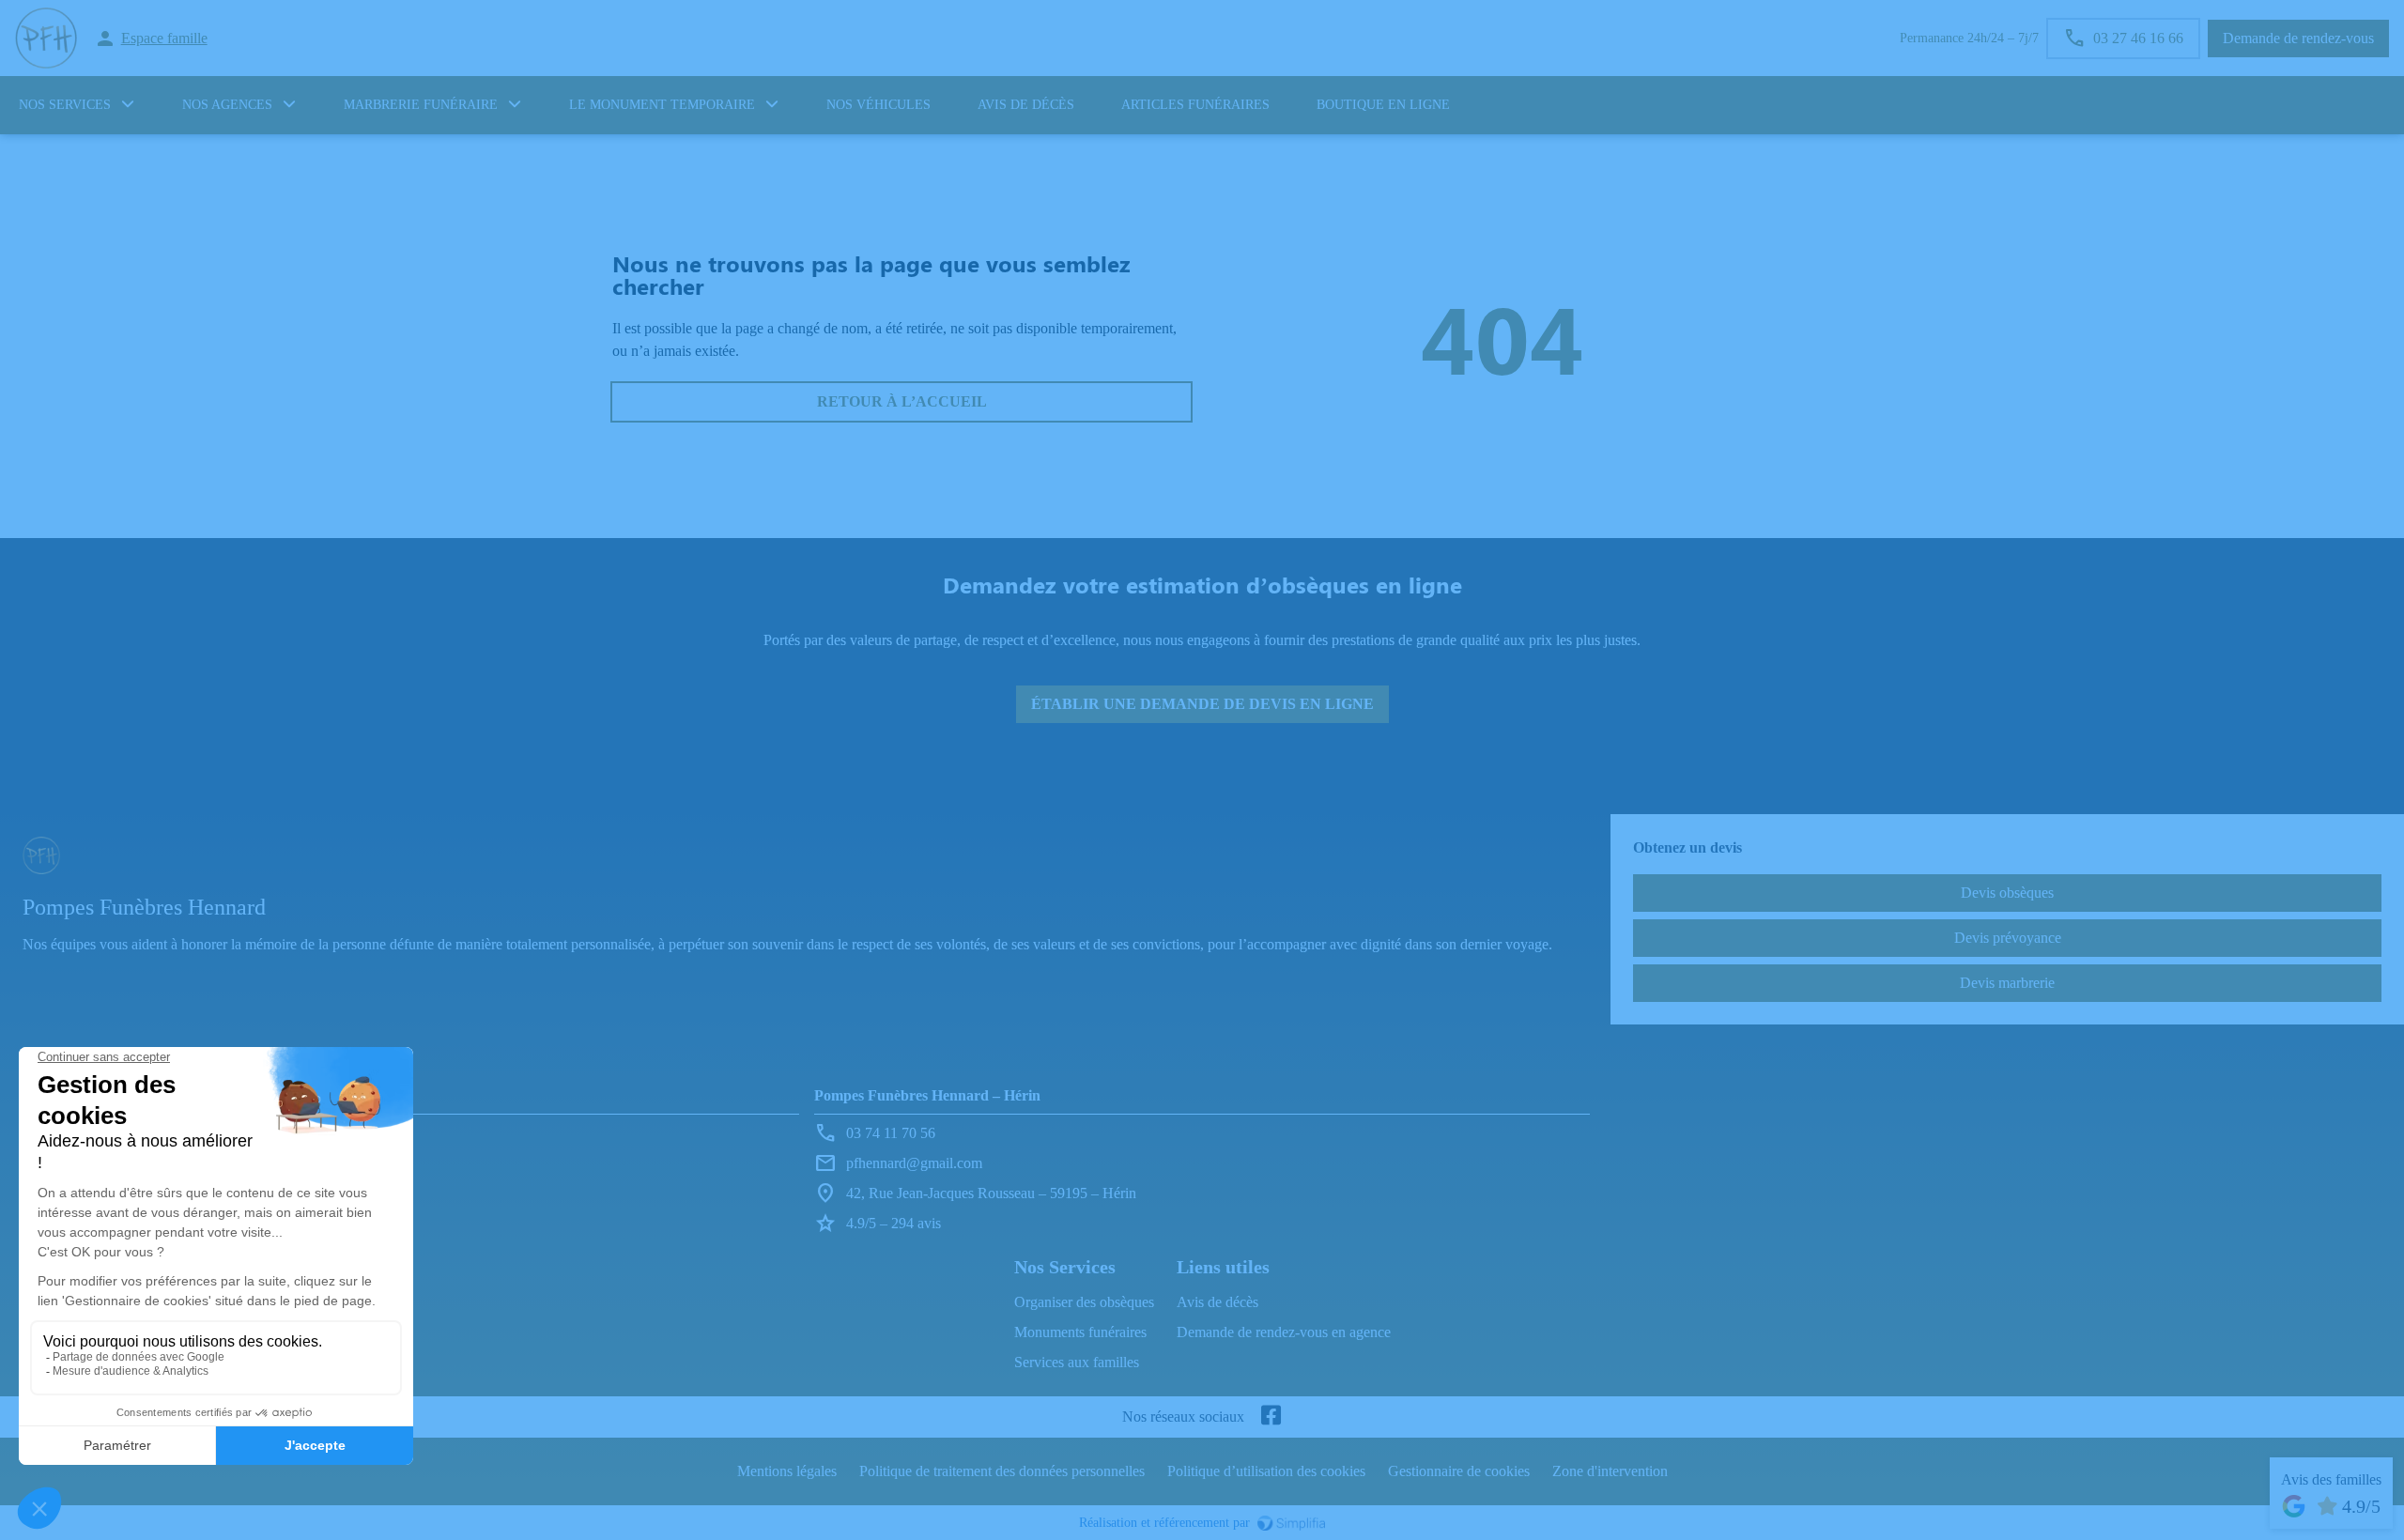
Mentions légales (787, 1471)
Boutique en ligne (1383, 105)
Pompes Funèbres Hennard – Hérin (927, 1095)
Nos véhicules (878, 105)
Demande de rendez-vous (2298, 38)
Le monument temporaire (662, 105)
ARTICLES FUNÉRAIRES (1195, 105)
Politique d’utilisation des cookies (1266, 1471)
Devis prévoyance (2008, 938)
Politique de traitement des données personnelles (1002, 1471)
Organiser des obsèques (1084, 1302)
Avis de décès (1026, 105)
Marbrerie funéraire (421, 105)
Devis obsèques (2007, 893)
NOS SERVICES (65, 105)
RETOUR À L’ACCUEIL (902, 401)
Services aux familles (1077, 1362)
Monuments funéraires (1080, 1332)
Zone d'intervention (1610, 1471)
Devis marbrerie (2007, 983)
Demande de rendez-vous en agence (1284, 1332)
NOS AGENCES (227, 105)
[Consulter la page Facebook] (1271, 1417)
